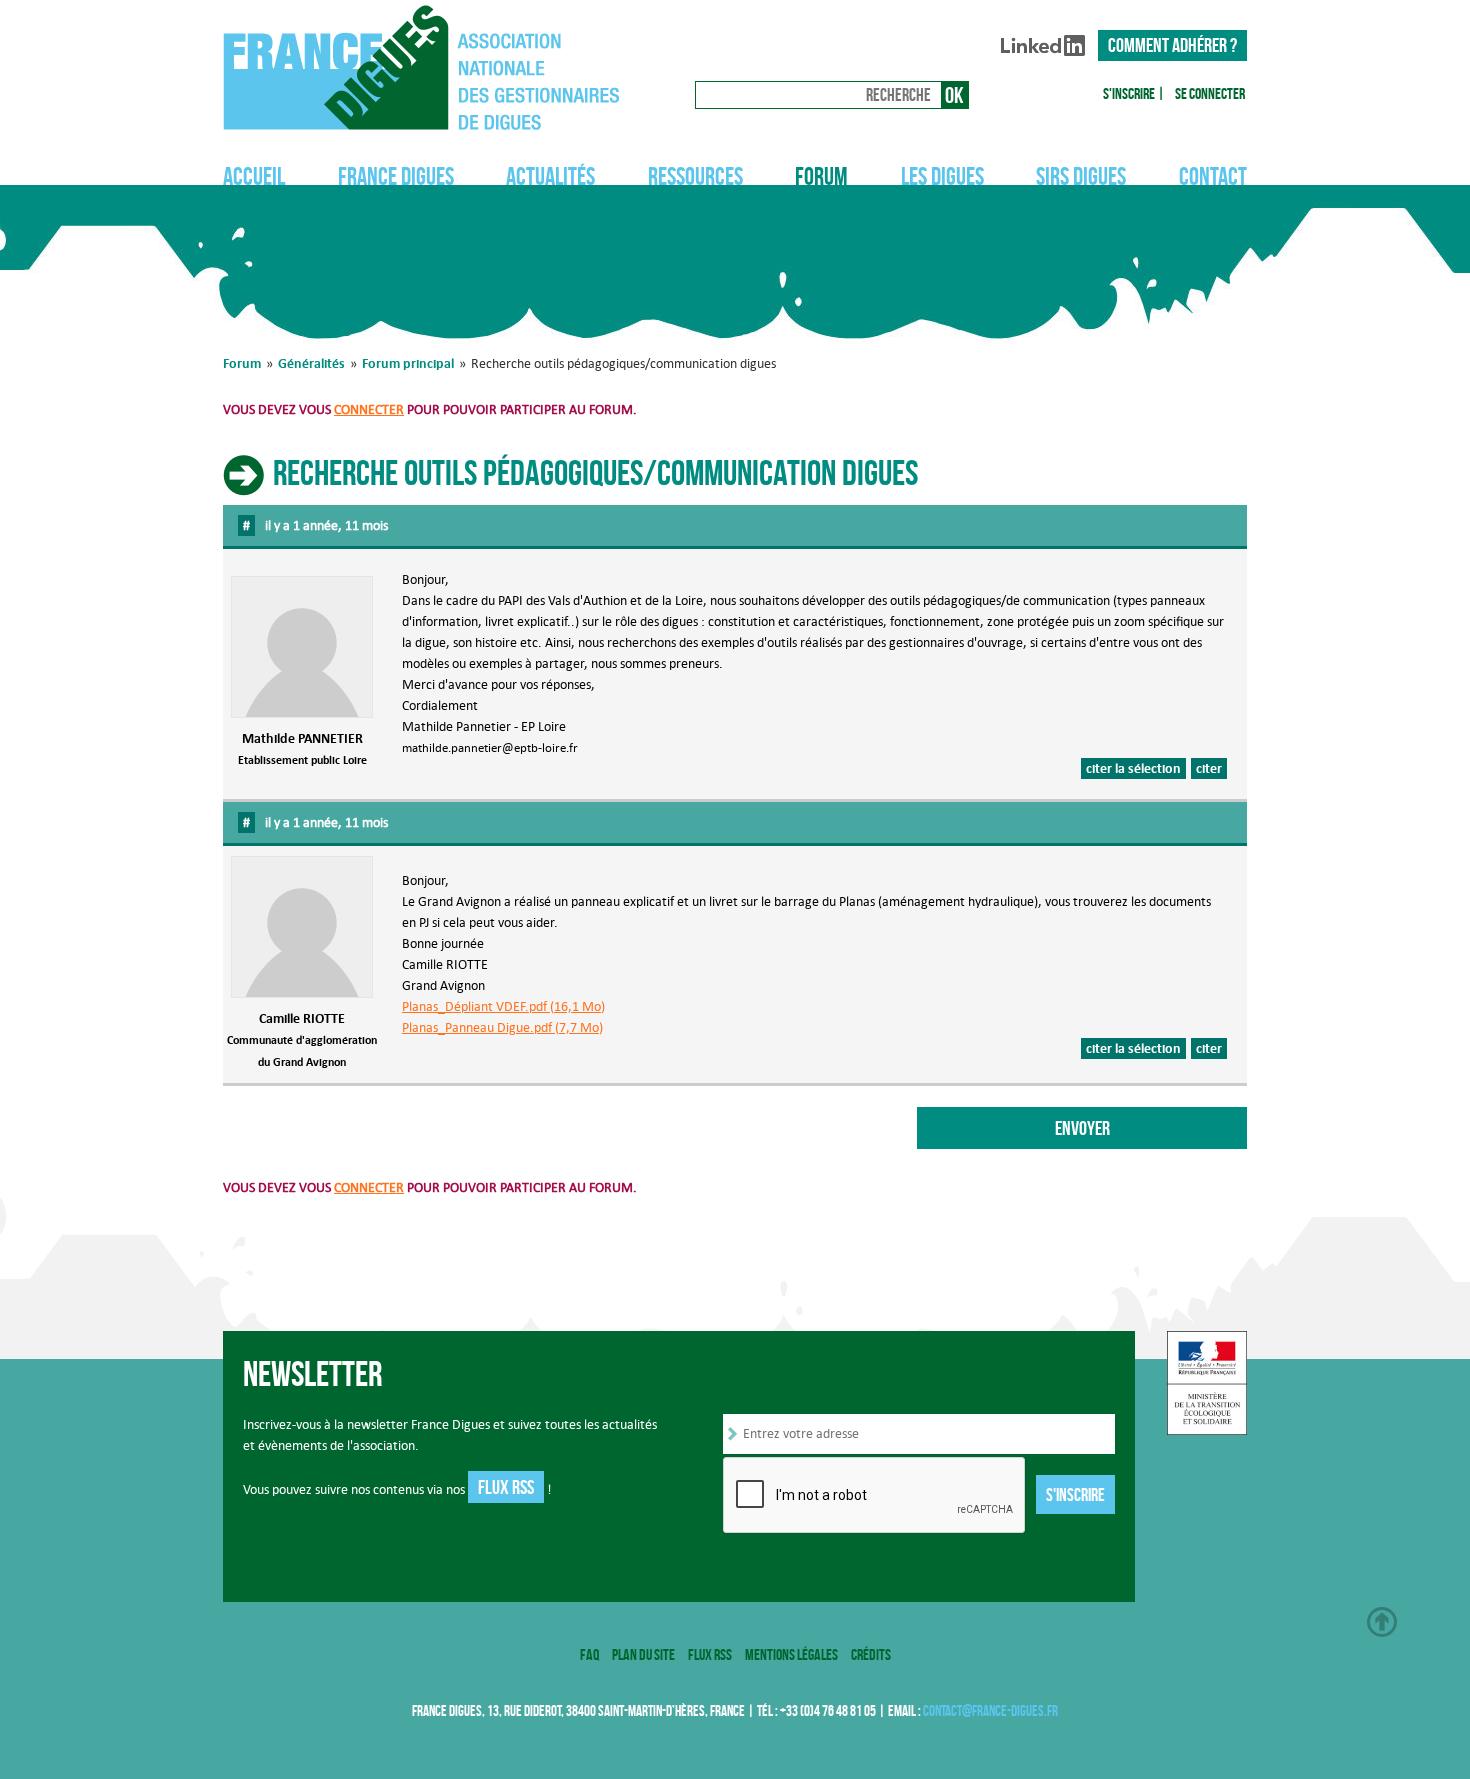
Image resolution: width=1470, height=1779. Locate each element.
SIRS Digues (1081, 176)
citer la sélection (1133, 768)
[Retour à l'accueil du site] (431, 67)
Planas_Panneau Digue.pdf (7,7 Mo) (502, 1027)
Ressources (695, 176)
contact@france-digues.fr (990, 1711)
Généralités (311, 363)
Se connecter (1210, 93)
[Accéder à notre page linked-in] (1043, 48)
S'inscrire (1129, 93)
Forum (821, 176)
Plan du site (643, 1654)
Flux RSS (506, 1487)
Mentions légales (791, 1654)
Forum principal (408, 363)
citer (1209, 768)
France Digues (396, 176)
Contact (1213, 176)
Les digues (942, 176)
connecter (369, 409)
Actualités (550, 176)
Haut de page (1382, 1622)
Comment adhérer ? (1172, 45)
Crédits (871, 1654)
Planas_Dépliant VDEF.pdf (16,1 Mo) (503, 1006)
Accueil (254, 176)
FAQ (589, 1654)
